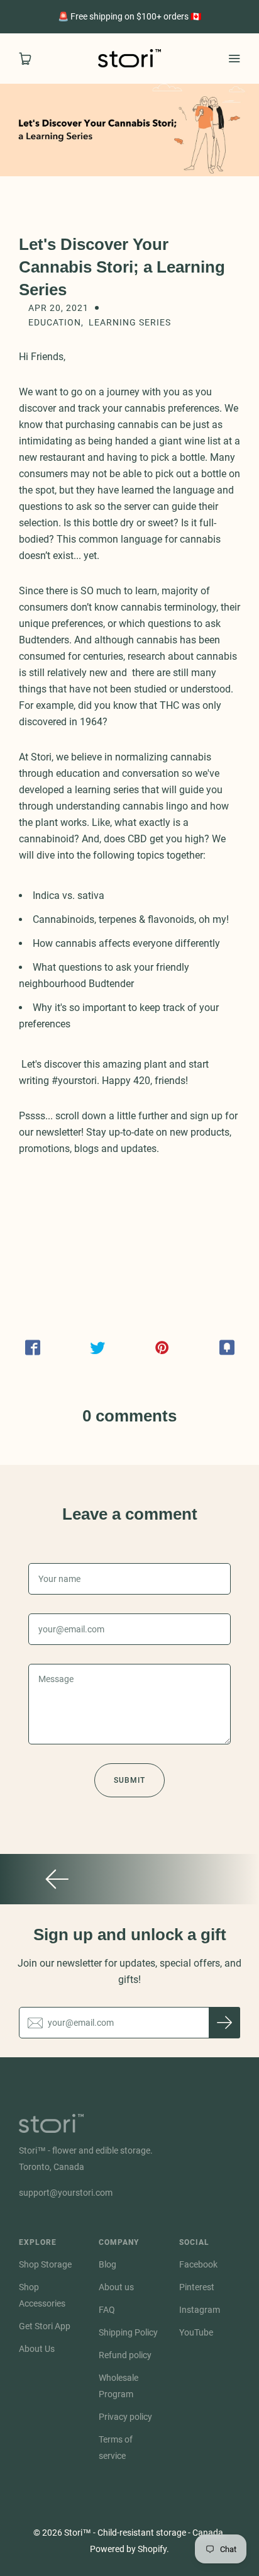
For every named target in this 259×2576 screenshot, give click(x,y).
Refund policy (125, 2355)
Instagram (200, 2310)
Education (55, 322)
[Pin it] (162, 1348)
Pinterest (197, 2287)
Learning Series (130, 322)
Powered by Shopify (128, 2549)
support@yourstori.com (66, 2193)
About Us (37, 2349)
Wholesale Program (118, 2386)
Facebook (198, 2264)
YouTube (196, 2332)
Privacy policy (125, 2417)
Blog (107, 2264)
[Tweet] (97, 1348)
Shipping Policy (128, 2332)
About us (116, 2287)
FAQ (107, 2310)
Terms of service (116, 2448)
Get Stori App (45, 2326)
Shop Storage (45, 2264)
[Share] (32, 1348)
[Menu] (234, 59)
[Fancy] (227, 1348)
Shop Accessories (42, 2295)
